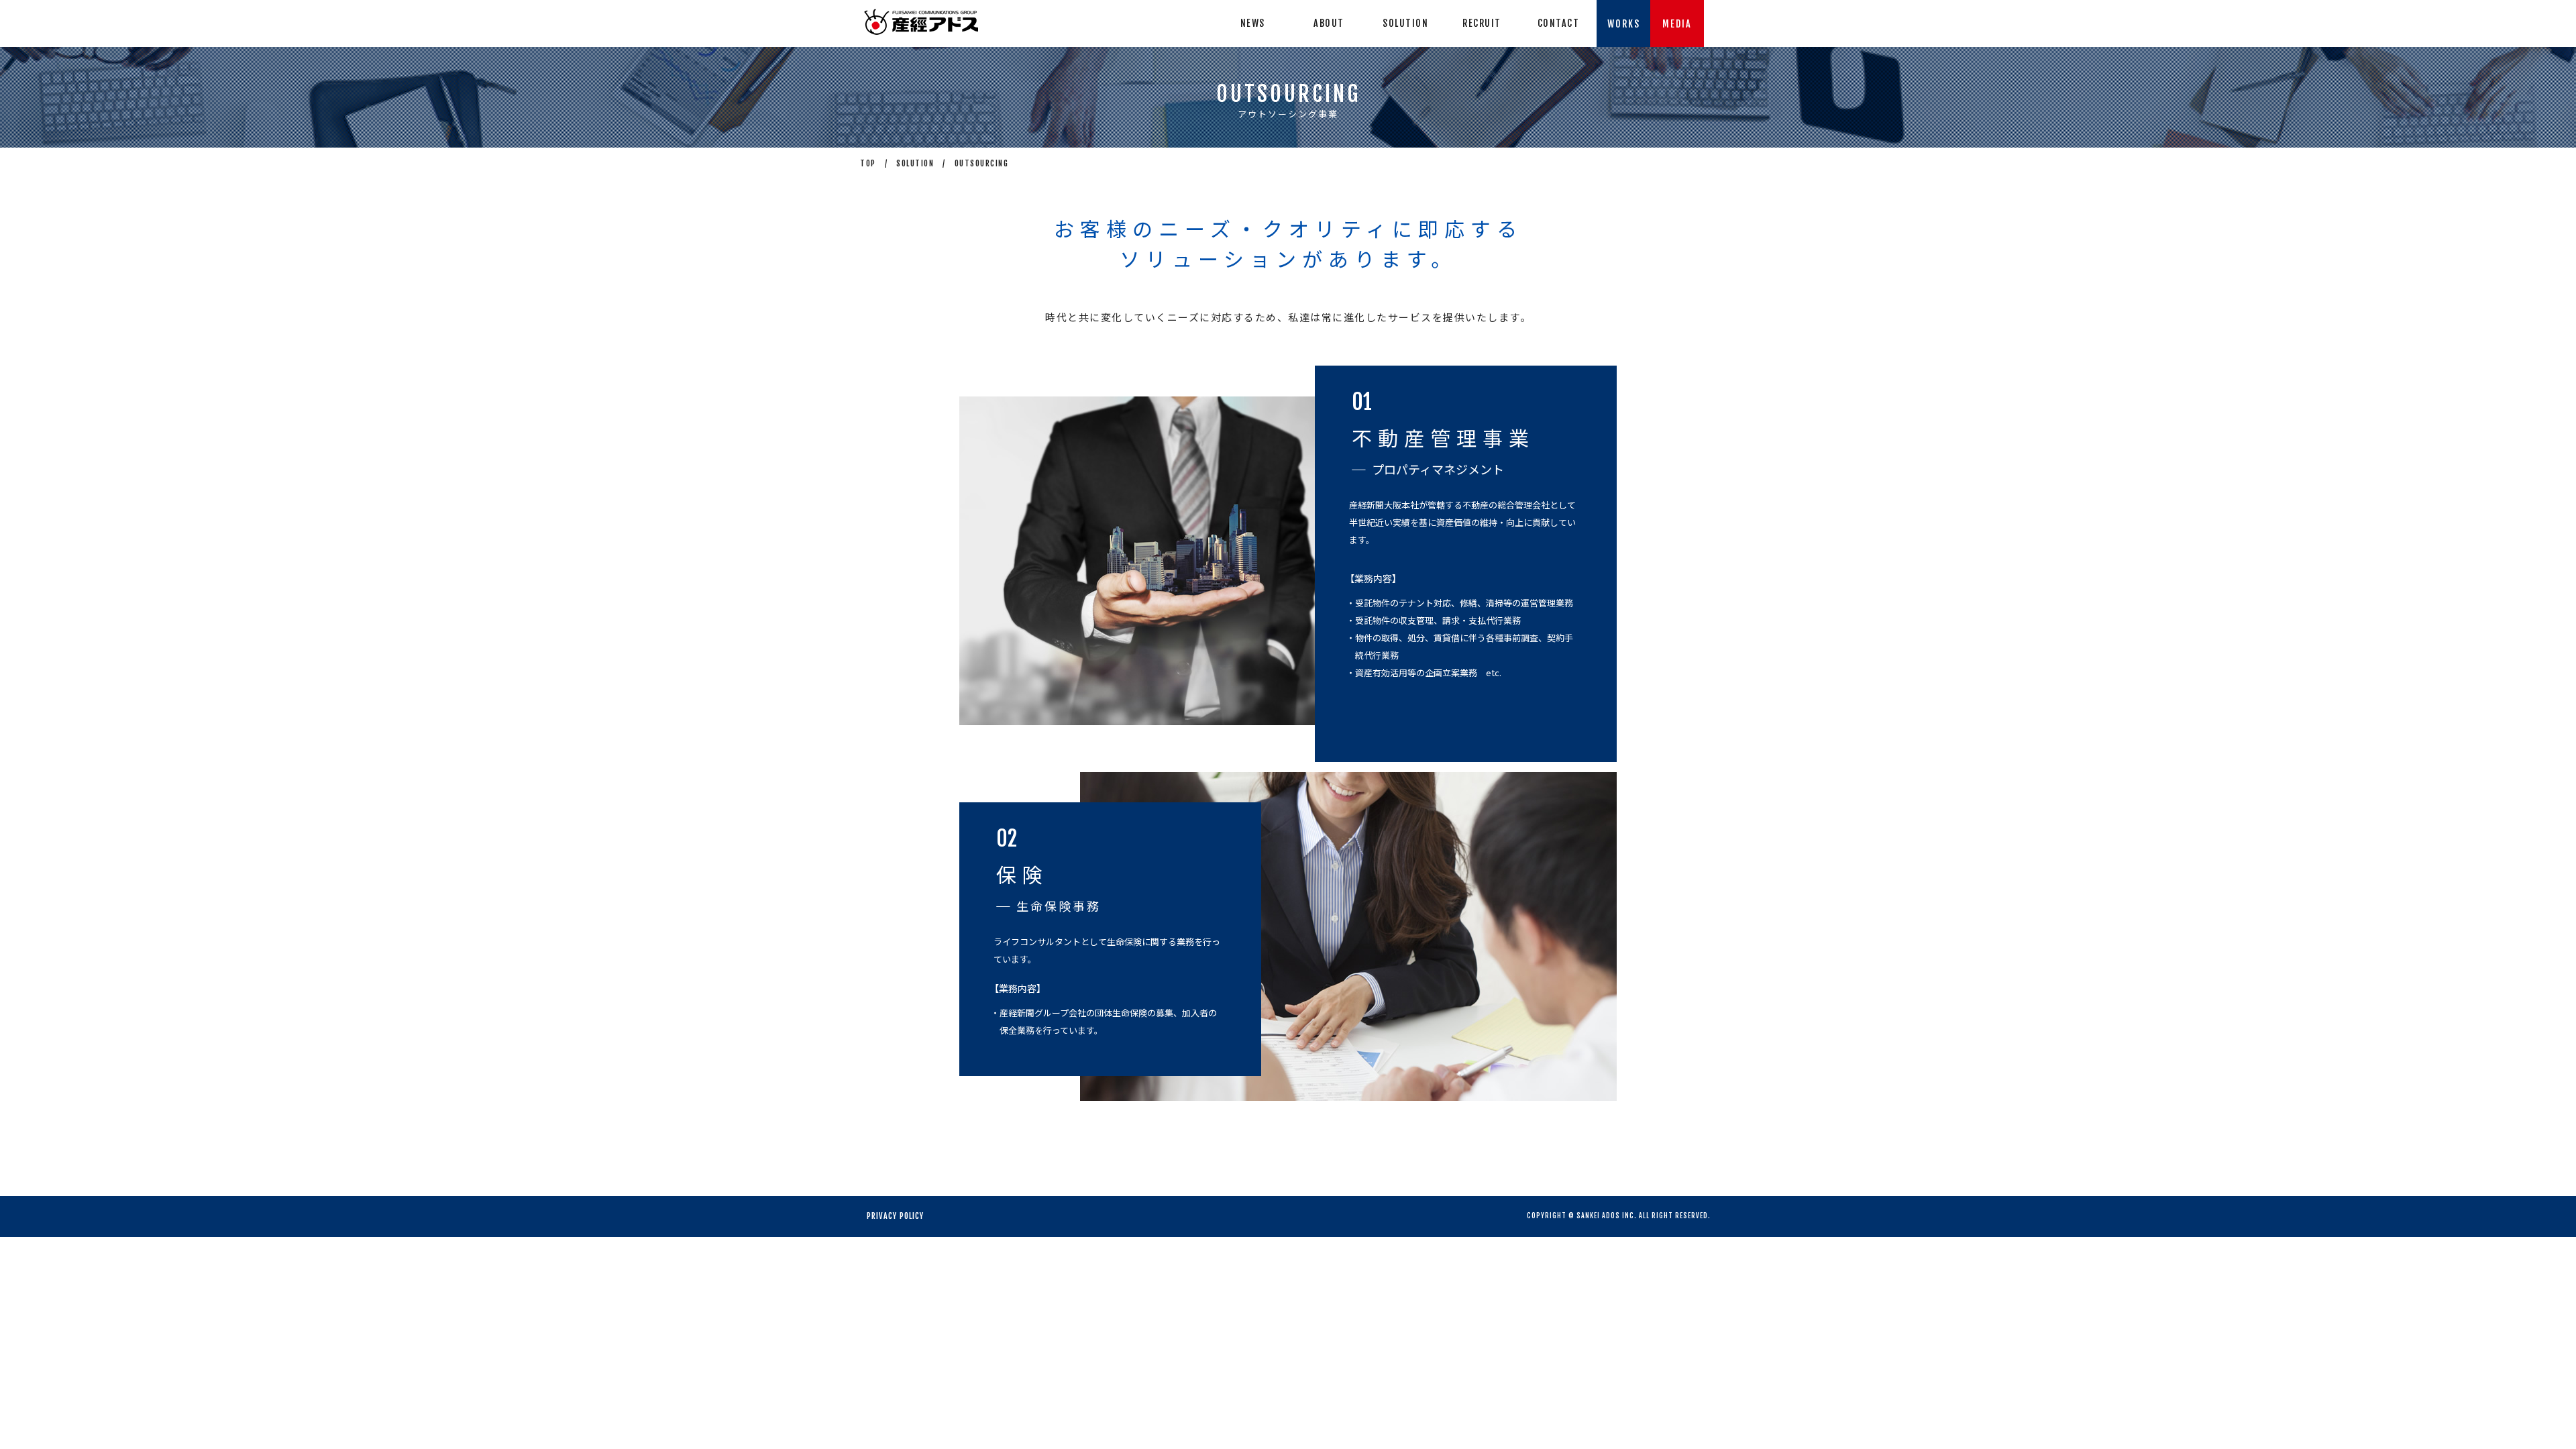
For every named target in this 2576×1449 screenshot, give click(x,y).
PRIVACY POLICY (895, 1216)
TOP (868, 163)
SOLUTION (915, 163)
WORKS (1624, 24)
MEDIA (1677, 24)
